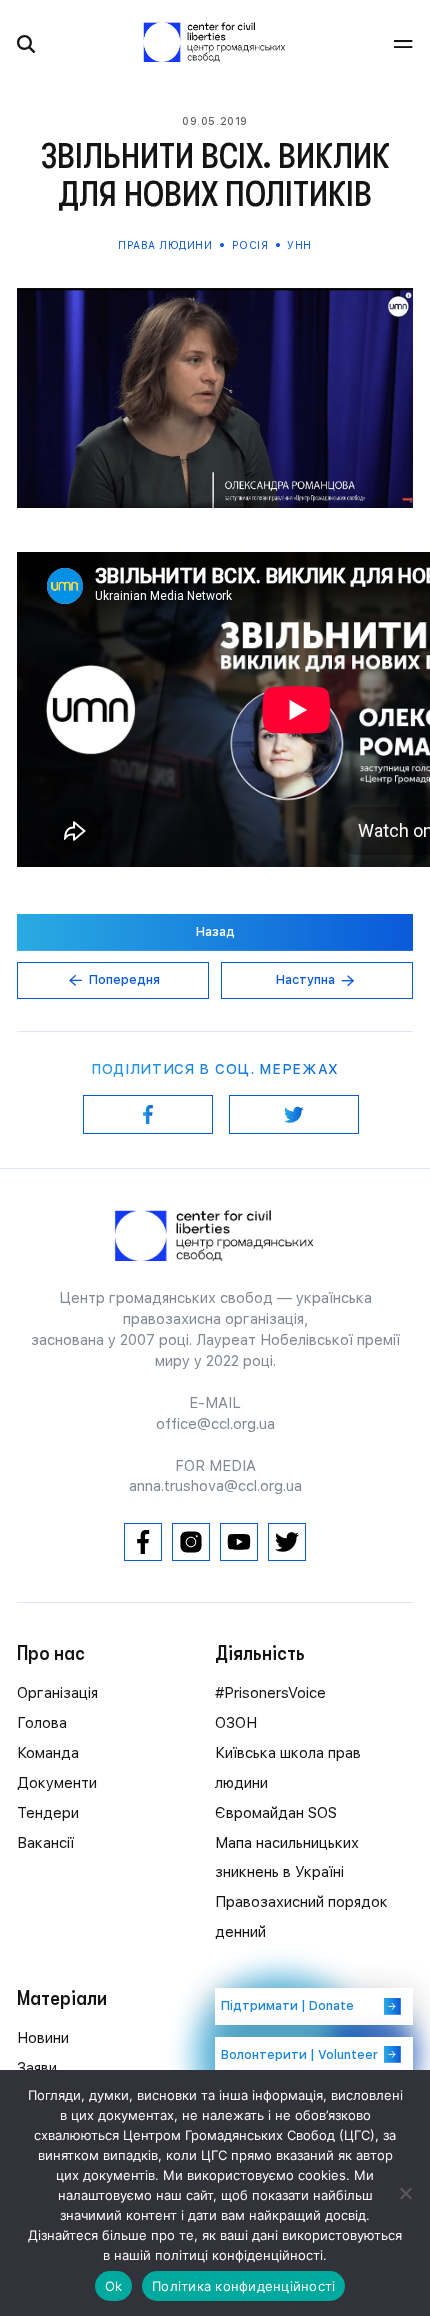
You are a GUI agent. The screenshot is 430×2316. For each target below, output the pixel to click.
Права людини (167, 245)
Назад (215, 931)
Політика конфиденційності (243, 2286)
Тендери (48, 1813)
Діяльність (260, 1653)
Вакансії (45, 1843)
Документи (57, 1783)
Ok (114, 2286)
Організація (57, 1693)
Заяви (37, 2068)
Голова (42, 1723)
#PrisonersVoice (270, 1693)
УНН (298, 245)
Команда (48, 1753)
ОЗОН (236, 1723)
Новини (43, 2038)
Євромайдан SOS (276, 1813)
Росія (250, 245)
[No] (405, 2193)
